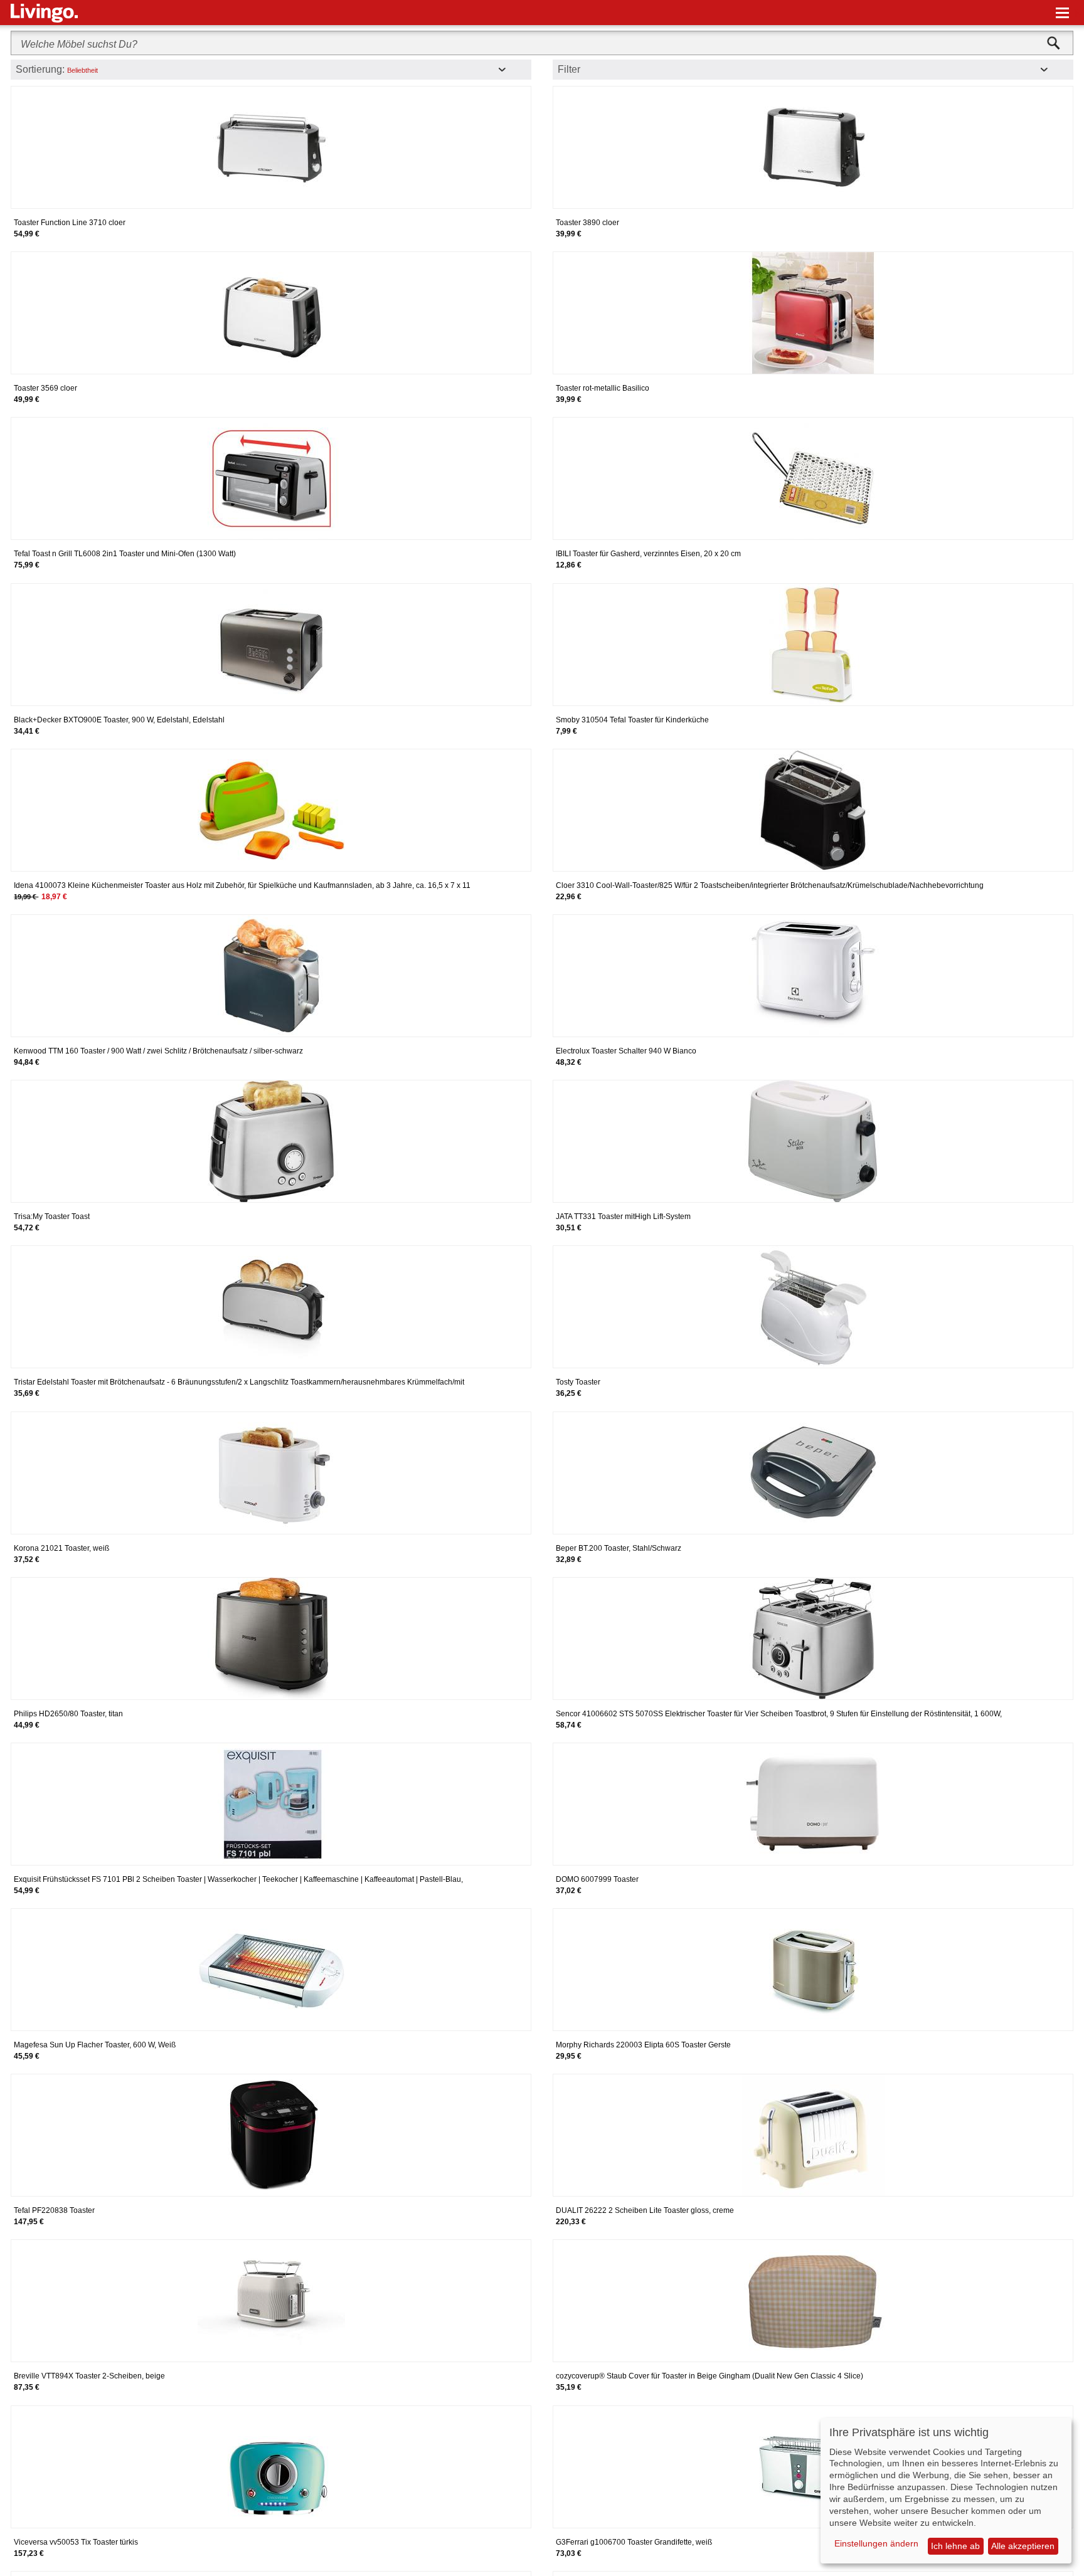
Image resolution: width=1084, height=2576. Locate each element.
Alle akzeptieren (1023, 2546)
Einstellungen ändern (876, 2543)
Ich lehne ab (955, 2546)
